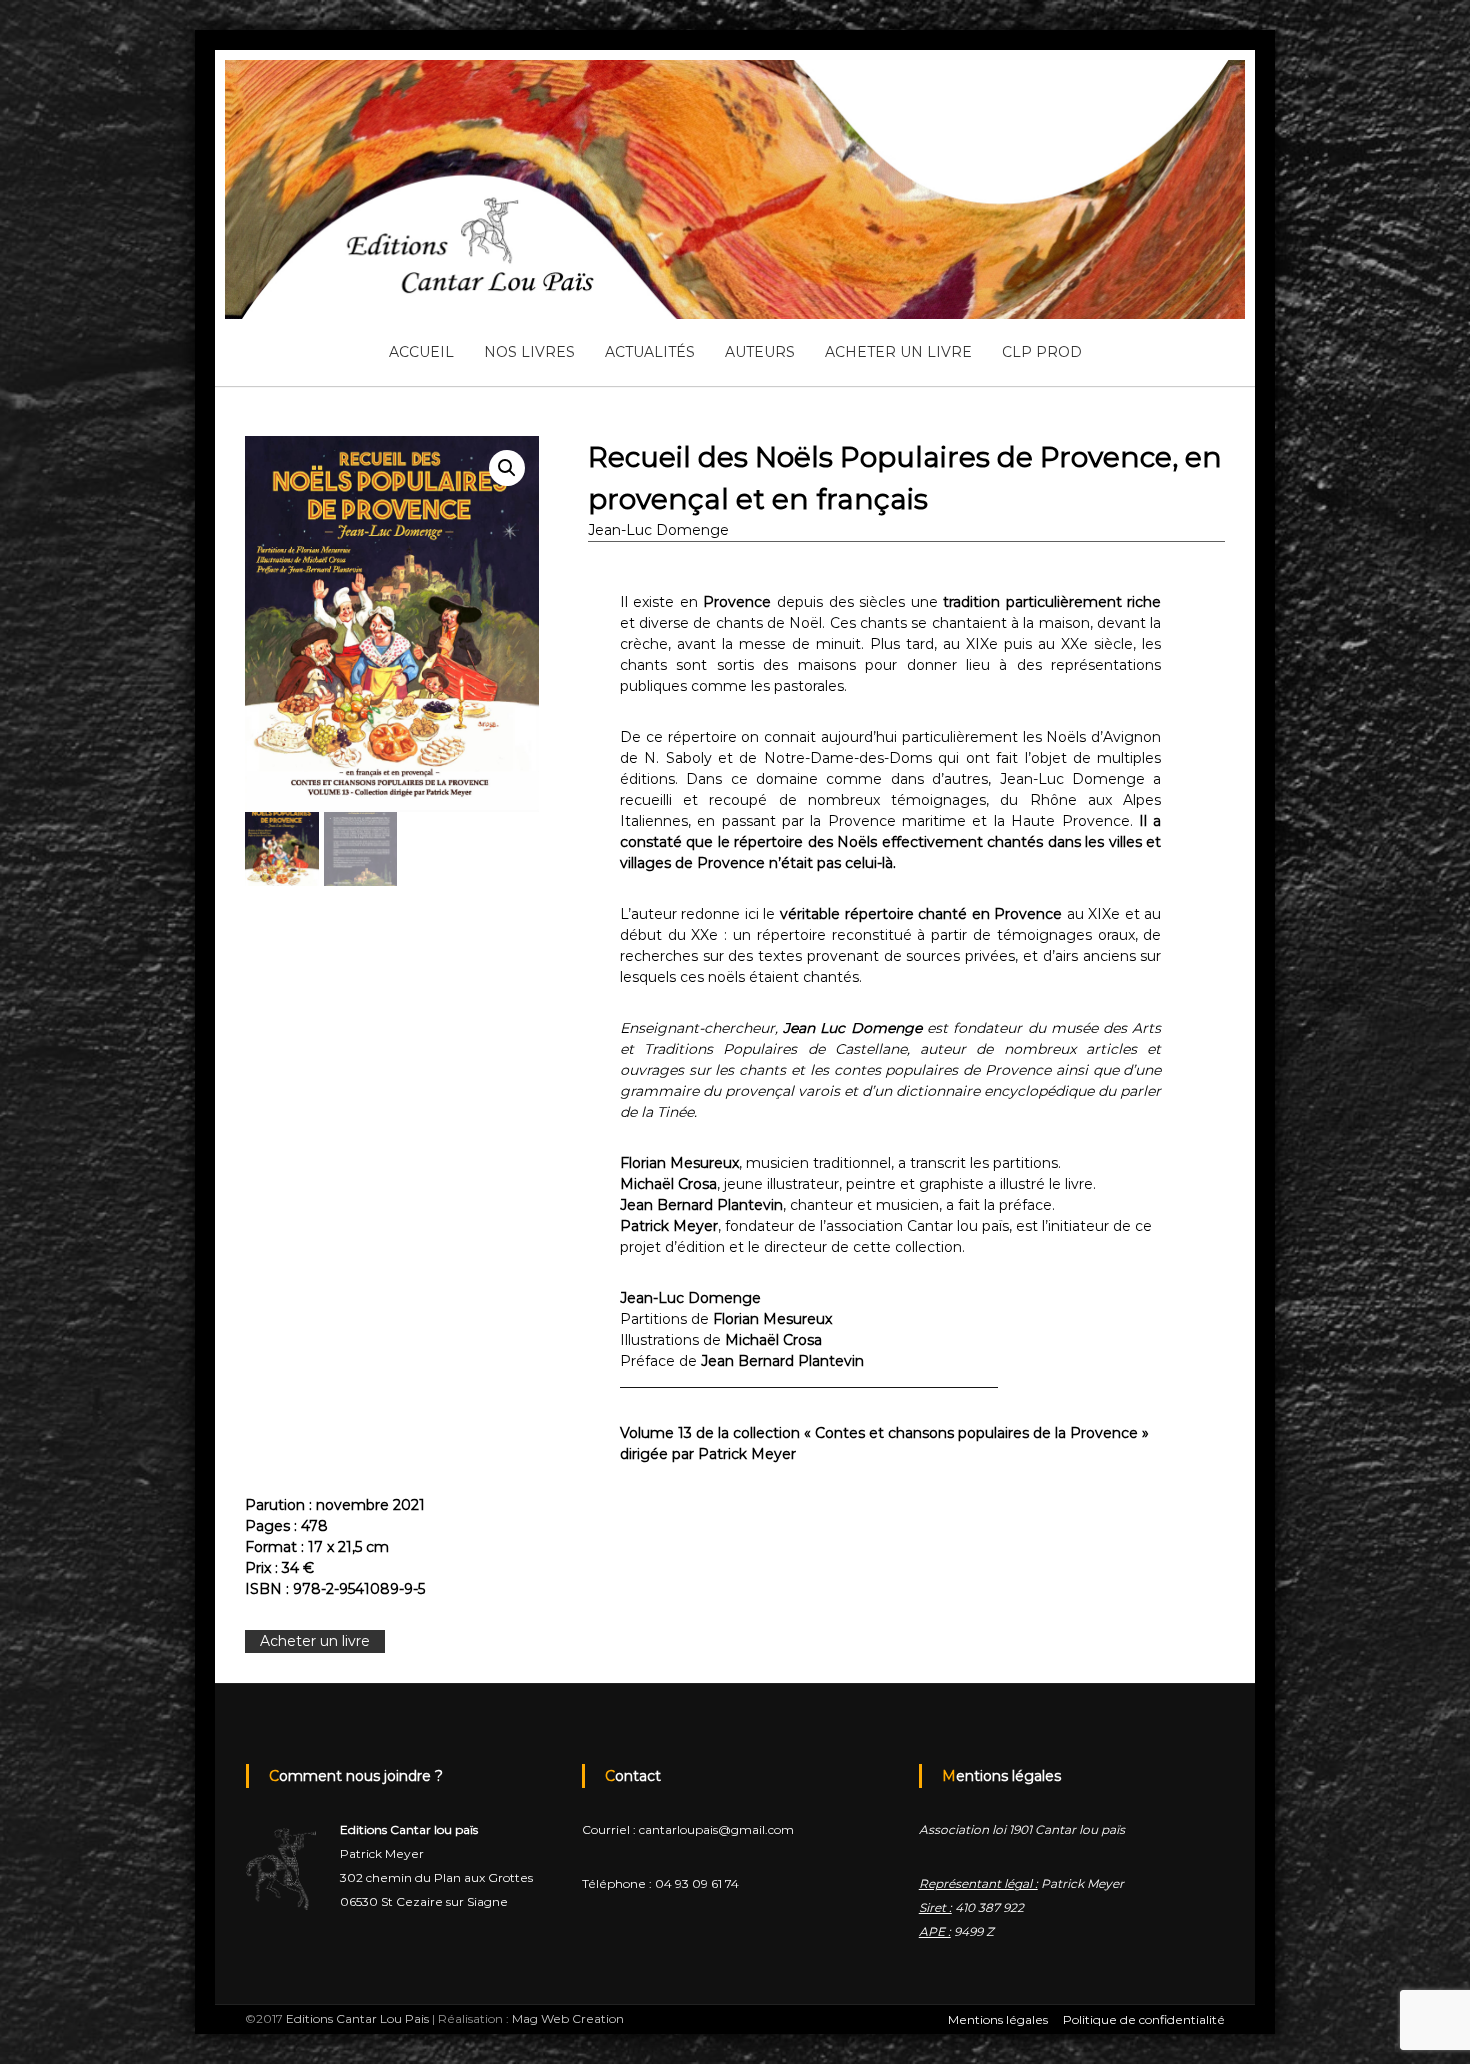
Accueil (421, 352)
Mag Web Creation (568, 2018)
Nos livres (529, 352)
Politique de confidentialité (1144, 2019)
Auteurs (760, 352)
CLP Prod (1042, 352)
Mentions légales (998, 2019)
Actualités (650, 352)
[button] (507, 468)
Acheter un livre (898, 352)
